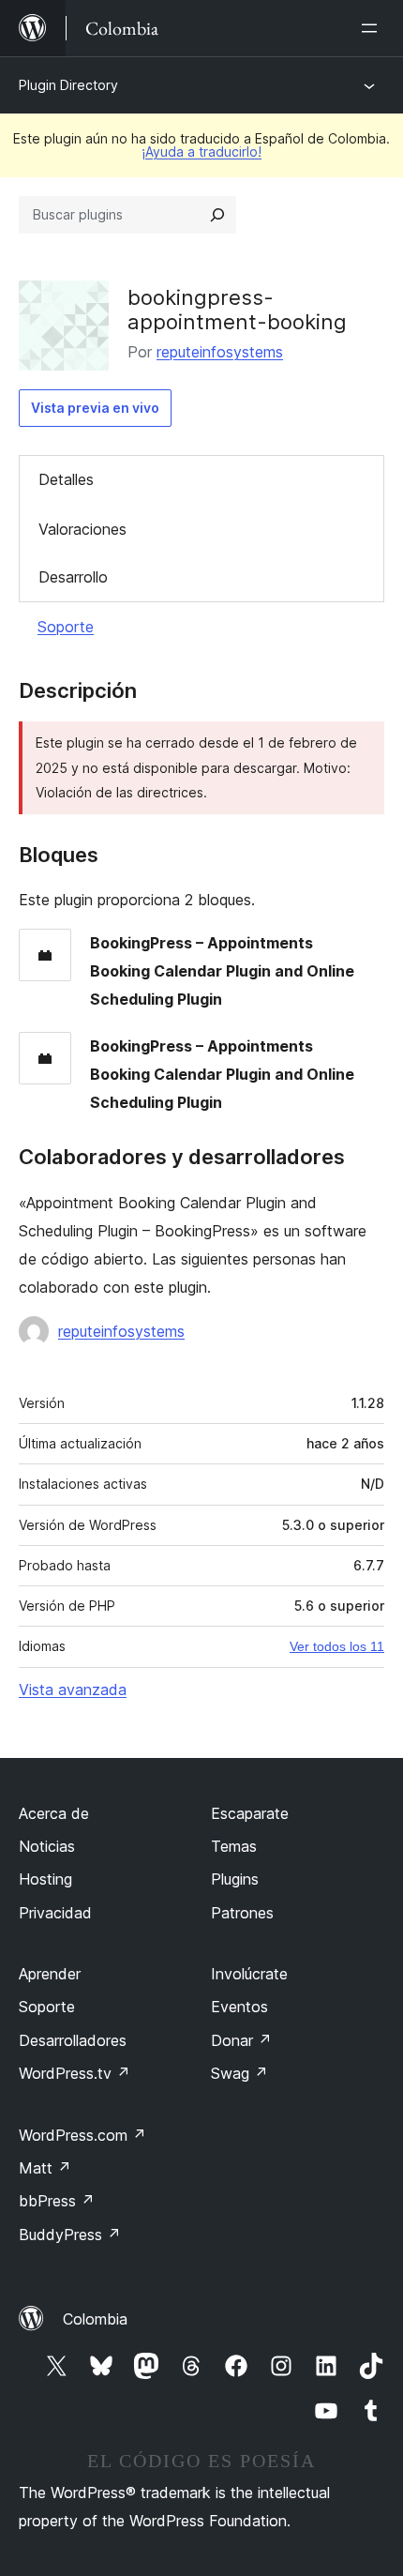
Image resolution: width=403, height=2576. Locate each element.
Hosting (45, 1879)
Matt (45, 2168)
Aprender (50, 1974)
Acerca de (54, 1813)
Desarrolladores (73, 2040)
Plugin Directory (68, 85)
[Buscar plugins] (217, 215)
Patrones (242, 1913)
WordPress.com (82, 2135)
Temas (234, 1846)
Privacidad (55, 1913)
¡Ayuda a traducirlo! (201, 152)
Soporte (66, 627)
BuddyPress (70, 2235)
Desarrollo (73, 577)
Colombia (95, 2319)
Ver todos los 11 (337, 1646)
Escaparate (250, 1813)
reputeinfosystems (220, 352)
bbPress (57, 2201)
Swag (239, 2073)
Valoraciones (82, 529)
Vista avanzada (73, 1690)
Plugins (235, 1879)
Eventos (239, 2007)
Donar (241, 2040)
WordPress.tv (75, 2073)
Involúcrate (249, 1974)
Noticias (47, 1846)
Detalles (66, 479)
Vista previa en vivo (95, 408)
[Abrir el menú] (373, 28)
